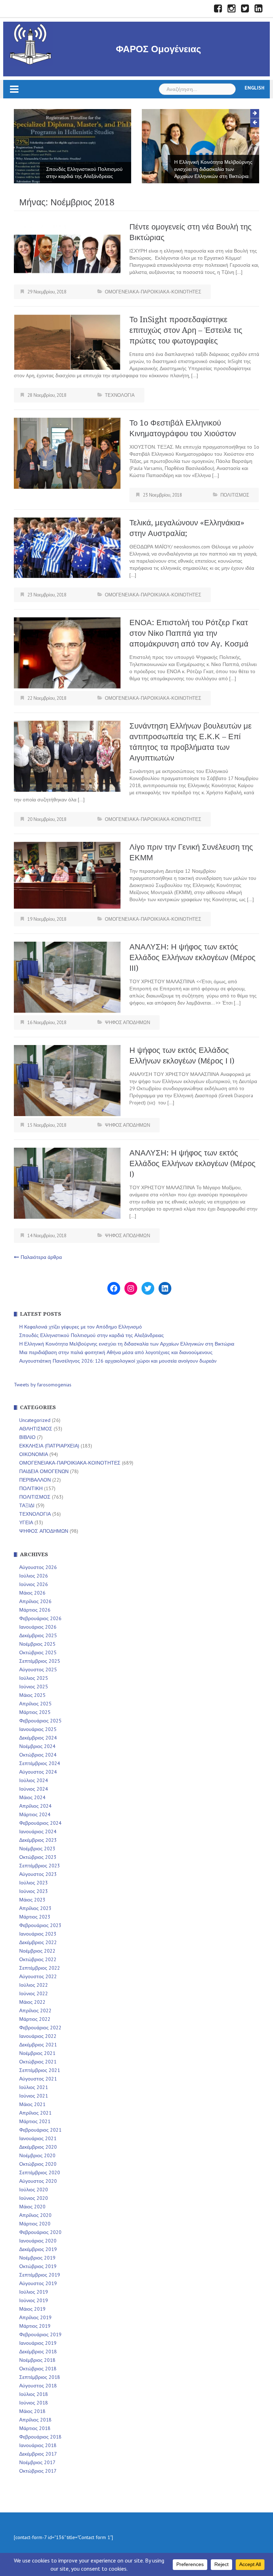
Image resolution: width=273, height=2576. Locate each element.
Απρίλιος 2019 (35, 2317)
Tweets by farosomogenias (43, 1385)
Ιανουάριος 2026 (38, 1627)
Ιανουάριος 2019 (38, 2343)
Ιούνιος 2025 (34, 1687)
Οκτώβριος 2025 (38, 1652)
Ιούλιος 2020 (34, 2190)
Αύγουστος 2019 (38, 2283)
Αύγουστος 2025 (38, 1669)
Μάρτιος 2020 (35, 2224)
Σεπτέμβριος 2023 (40, 1866)
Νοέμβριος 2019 (37, 2258)
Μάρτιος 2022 (35, 2019)
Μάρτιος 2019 (35, 2326)
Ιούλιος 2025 (34, 1678)
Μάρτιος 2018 (35, 2428)
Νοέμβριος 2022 (37, 1951)
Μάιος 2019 (32, 2309)
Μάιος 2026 (32, 1593)
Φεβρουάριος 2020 (40, 2232)
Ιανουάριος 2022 (38, 2036)
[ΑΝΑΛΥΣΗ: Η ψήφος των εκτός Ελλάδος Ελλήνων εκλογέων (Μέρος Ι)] (67, 1183)
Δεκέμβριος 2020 (38, 2147)
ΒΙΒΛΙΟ (27, 1437)
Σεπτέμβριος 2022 (40, 1968)
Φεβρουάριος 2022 (40, 2028)
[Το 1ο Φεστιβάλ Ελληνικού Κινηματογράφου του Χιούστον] (67, 453)
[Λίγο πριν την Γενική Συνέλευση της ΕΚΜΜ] (67, 875)
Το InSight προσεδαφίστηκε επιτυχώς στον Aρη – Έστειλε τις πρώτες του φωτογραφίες (186, 330)
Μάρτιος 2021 (35, 2121)
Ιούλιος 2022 (34, 1985)
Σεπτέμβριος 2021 (40, 2070)
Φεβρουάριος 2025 (40, 1721)
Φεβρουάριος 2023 (40, 1925)
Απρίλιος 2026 (35, 1601)
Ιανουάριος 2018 (38, 2445)
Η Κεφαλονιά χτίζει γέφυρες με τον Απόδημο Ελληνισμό (81, 1327)
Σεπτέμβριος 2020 (40, 2172)
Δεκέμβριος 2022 (38, 1942)
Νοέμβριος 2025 (37, 1644)
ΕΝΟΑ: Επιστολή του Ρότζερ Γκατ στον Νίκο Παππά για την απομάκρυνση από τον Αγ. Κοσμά (189, 633)
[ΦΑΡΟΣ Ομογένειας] (31, 43)
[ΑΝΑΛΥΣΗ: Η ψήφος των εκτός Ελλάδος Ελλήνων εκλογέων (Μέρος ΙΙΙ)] (67, 976)
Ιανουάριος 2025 (38, 1729)
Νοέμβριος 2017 (37, 2462)
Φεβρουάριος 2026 (40, 1618)
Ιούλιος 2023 (34, 1883)
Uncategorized (35, 1420)
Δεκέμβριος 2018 (38, 2352)
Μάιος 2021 (32, 2104)
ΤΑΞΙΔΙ (27, 1505)
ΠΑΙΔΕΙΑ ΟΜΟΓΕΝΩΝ (44, 1471)
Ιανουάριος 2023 (38, 1934)
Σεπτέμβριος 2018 (40, 2377)
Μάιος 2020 (32, 2207)
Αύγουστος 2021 (38, 2079)
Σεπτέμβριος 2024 (40, 1763)
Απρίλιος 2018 (35, 2420)
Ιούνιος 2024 (34, 1789)
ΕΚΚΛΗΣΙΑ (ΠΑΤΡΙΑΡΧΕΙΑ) (49, 1446)
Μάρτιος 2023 (35, 1917)
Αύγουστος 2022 (38, 1976)
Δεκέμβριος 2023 (38, 1840)
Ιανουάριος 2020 (38, 2241)
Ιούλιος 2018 (34, 2394)
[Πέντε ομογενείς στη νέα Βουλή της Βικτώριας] (67, 251)
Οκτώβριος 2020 (38, 2164)
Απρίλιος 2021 (35, 2113)
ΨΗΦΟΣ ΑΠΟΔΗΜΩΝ (127, 1022)
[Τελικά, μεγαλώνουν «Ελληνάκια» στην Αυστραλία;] (67, 547)
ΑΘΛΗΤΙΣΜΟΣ (36, 1429)
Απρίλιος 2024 (35, 1806)
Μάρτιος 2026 (35, 1610)
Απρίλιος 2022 (35, 2011)
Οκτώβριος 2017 (38, 2471)
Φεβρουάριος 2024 (40, 1823)
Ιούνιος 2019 (34, 2300)
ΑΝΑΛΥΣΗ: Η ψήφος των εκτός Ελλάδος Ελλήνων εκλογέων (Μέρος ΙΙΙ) (192, 957)
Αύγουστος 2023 (38, 1874)
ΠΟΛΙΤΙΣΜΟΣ (235, 495)
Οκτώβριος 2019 (38, 2266)
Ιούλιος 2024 (34, 1780)
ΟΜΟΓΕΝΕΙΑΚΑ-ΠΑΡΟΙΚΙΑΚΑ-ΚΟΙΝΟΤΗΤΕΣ (153, 292)
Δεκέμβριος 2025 (38, 1635)
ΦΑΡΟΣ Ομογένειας (159, 49)
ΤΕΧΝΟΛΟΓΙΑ (120, 395)
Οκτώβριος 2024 (38, 1755)
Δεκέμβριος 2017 (38, 2454)
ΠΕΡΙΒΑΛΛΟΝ (35, 1480)
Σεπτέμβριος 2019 (40, 2275)
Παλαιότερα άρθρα (41, 1257)
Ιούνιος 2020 (34, 2198)
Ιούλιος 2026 (34, 1576)
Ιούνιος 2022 (34, 1993)
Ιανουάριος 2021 (38, 2138)
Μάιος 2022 (32, 2002)
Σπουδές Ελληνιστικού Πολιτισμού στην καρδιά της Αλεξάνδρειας (92, 1335)
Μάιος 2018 (32, 2411)
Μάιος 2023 (32, 1900)
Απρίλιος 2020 (35, 2215)
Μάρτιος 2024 (35, 1814)
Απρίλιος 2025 (35, 1704)
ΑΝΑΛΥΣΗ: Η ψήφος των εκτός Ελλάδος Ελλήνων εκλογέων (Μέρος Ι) (192, 1163)
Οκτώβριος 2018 (38, 2369)
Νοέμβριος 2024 (37, 1746)
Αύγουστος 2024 (38, 1772)
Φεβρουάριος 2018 (40, 2437)
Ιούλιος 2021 (34, 2087)
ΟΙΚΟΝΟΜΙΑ (34, 1454)
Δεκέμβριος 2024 (38, 1738)
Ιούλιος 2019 (34, 2292)
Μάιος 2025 (32, 1695)
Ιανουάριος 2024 (38, 1831)
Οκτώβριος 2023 (38, 1857)
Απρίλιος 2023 (35, 1908)
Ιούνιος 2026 (34, 1584)
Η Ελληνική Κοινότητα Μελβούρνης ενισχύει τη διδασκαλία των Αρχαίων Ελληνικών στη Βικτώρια (85, 169)
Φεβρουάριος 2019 (40, 2334)
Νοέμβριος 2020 (37, 2155)
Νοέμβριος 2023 (37, 1849)
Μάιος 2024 (32, 1797)
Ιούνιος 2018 (34, 2403)
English (255, 88)
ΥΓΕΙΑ (26, 1522)
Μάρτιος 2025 (35, 1712)
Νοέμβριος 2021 (37, 2053)
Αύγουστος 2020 (38, 2181)
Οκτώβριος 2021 (38, 2062)
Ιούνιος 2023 (34, 1891)
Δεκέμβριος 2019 (38, 2249)
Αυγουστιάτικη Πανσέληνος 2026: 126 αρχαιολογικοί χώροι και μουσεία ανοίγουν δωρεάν (118, 1361)
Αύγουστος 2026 (38, 1567)
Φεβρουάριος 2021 (40, 2130)
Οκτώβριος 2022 (38, 1959)
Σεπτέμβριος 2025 (40, 1661)
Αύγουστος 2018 (38, 2386)
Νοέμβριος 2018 (37, 2360)
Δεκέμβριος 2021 (38, 2045)
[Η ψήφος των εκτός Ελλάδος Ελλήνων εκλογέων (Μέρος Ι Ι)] (67, 1080)
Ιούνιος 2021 (34, 2096)
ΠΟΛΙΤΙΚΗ (31, 1488)
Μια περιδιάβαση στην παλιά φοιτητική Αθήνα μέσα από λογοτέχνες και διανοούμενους (208, 169)
